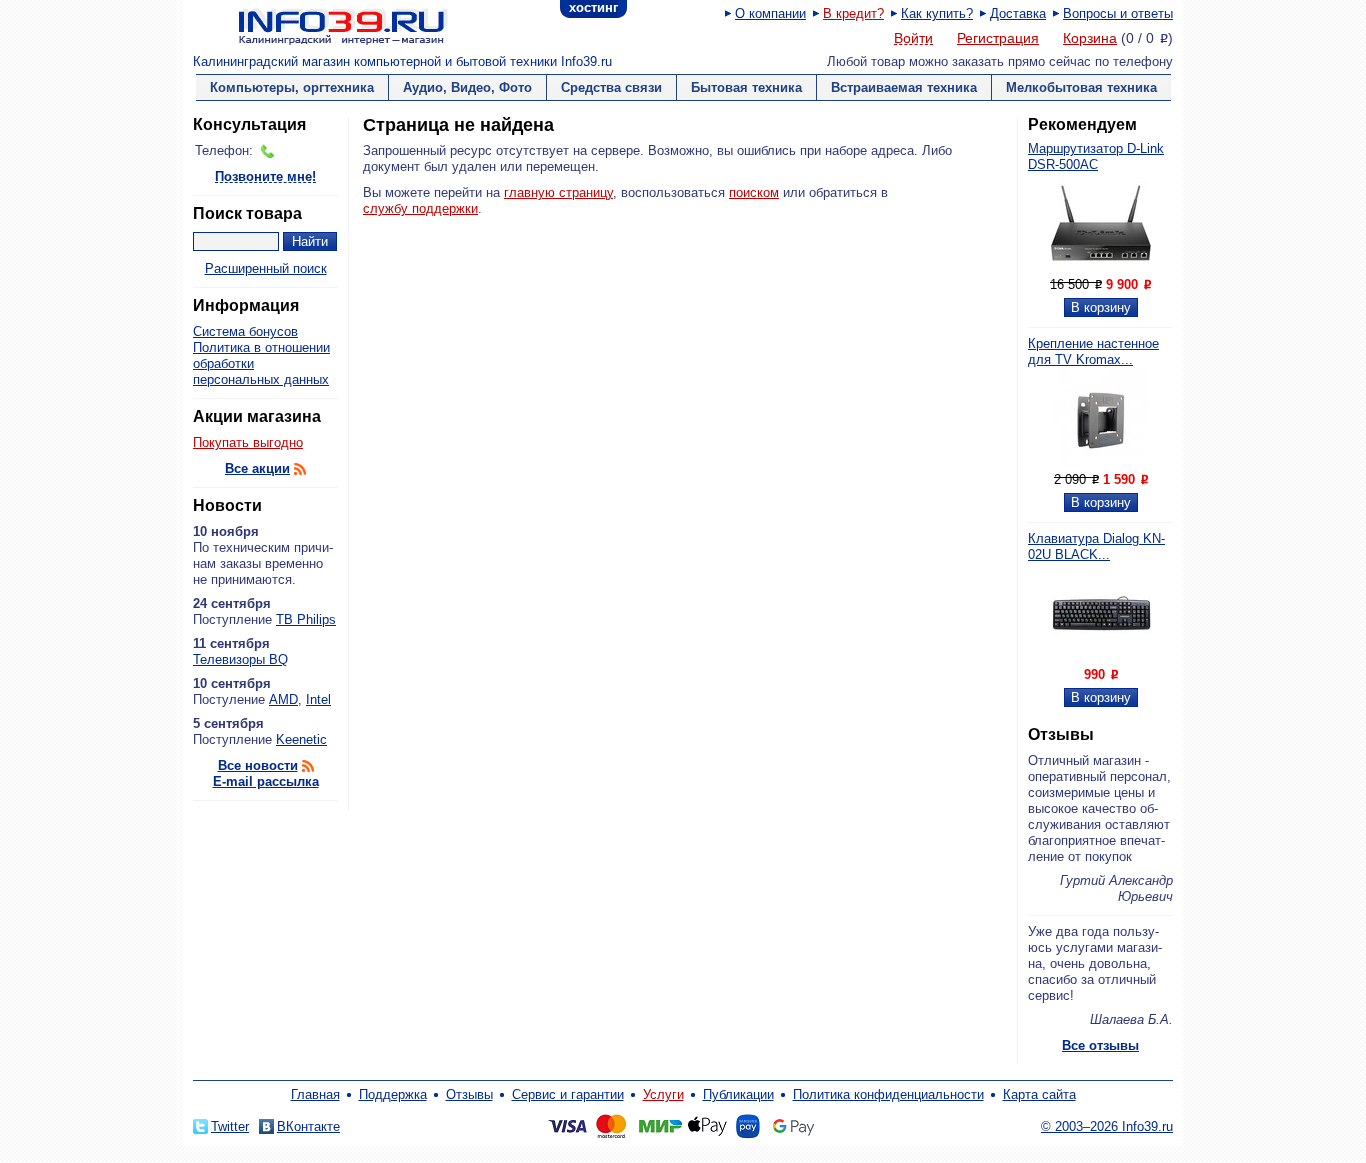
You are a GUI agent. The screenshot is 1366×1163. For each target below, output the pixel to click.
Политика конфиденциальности (888, 1094)
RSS (300, 469)
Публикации (738, 1094)
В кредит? (853, 13)
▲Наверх (312, 824)
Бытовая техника (746, 87)
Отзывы (469, 1094)
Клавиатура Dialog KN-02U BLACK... (1096, 546)
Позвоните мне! (265, 177)
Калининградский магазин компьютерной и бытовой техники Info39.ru (402, 61)
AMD (283, 699)
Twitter (230, 1126)
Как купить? (937, 13)
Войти (913, 39)
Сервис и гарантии (568, 1094)
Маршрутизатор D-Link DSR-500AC (1096, 156)
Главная (315, 1094)
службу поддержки (420, 208)
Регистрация (998, 38)
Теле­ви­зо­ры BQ (240, 659)
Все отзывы (1100, 1045)
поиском (754, 192)
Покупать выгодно (248, 442)
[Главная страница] (318, 25)
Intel (318, 699)
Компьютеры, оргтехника (292, 87)
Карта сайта (1039, 1094)
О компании (770, 13)
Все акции (257, 468)
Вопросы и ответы (1118, 13)
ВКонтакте (308, 1126)
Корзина (1090, 38)
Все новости (258, 765)
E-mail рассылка (266, 781)
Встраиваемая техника (904, 87)
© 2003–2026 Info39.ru (1107, 1126)
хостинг (593, 7)
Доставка (1018, 13)
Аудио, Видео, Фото (467, 87)
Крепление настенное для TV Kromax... (1093, 351)
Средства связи (611, 87)
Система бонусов (245, 331)
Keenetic (301, 739)
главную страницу (558, 192)
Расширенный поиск (266, 268)
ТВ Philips (306, 619)
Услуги (663, 1094)
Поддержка (393, 1094)
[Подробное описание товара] (1101, 268)
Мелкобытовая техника (1081, 87)
